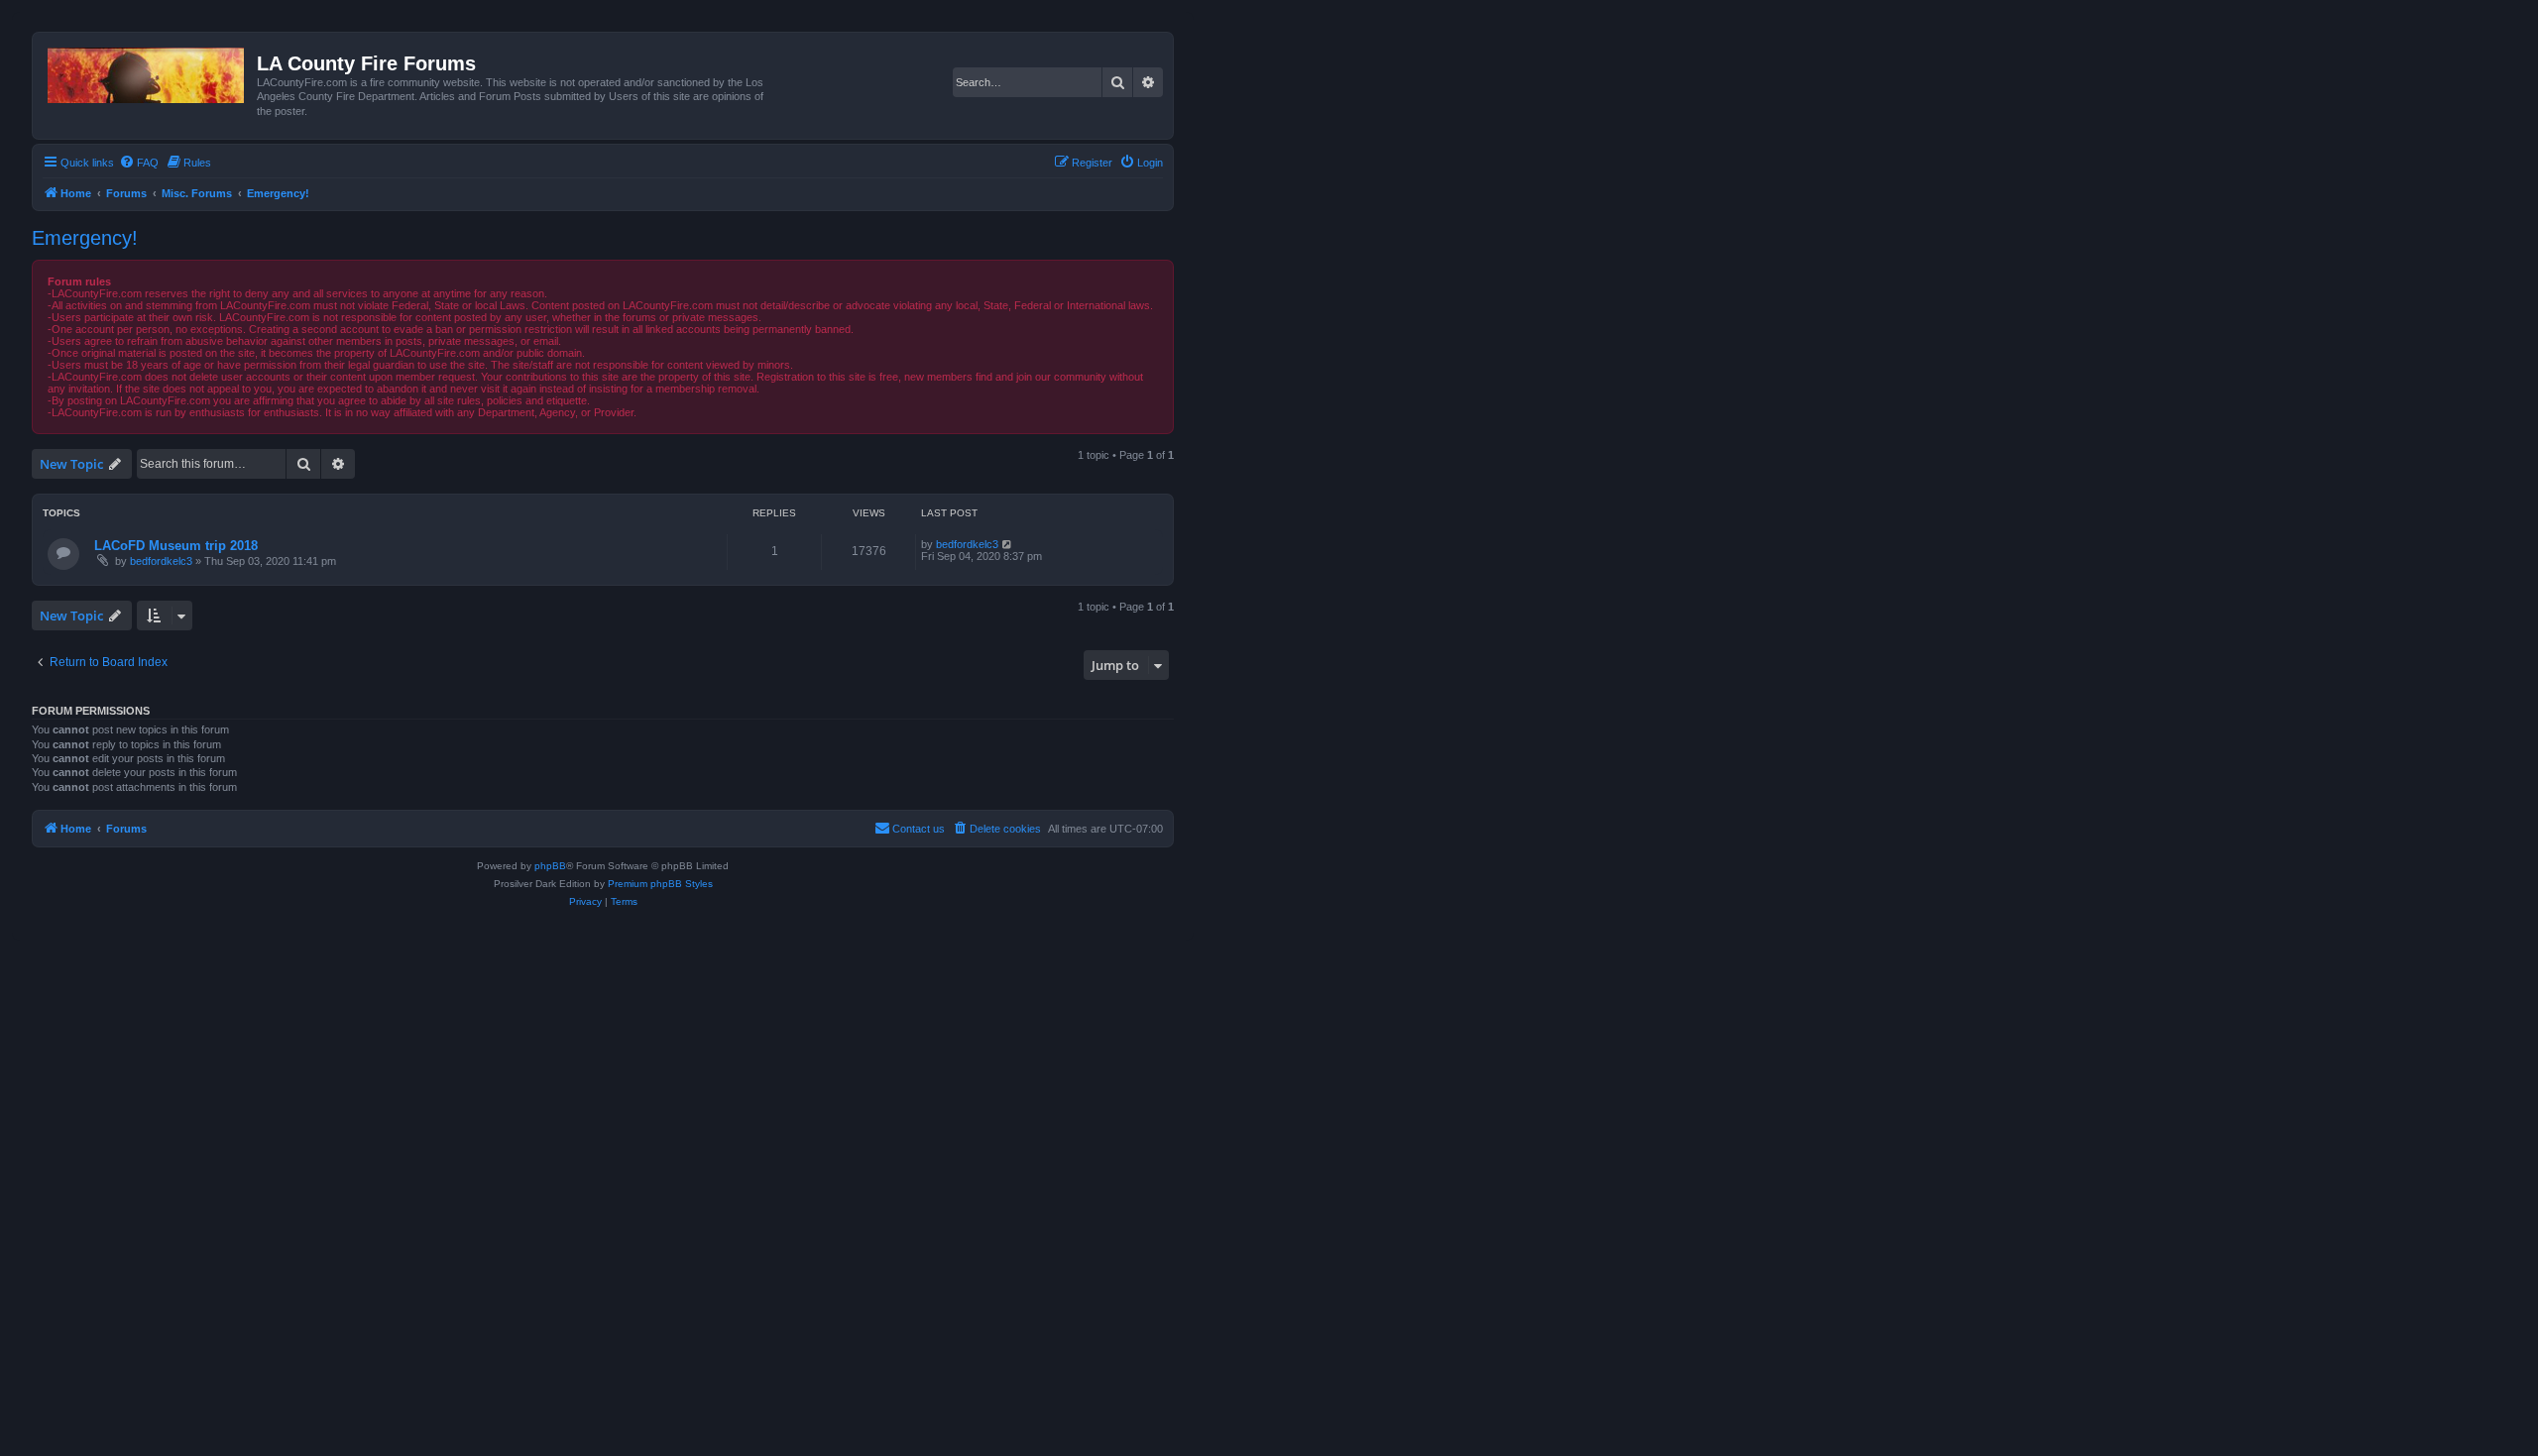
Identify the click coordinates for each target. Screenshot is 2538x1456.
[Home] (147, 71)
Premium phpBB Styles (660, 884)
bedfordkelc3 (161, 561)
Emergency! (85, 238)
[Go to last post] (1008, 544)
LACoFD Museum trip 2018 (176, 546)
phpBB (550, 866)
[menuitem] (139, 163)
